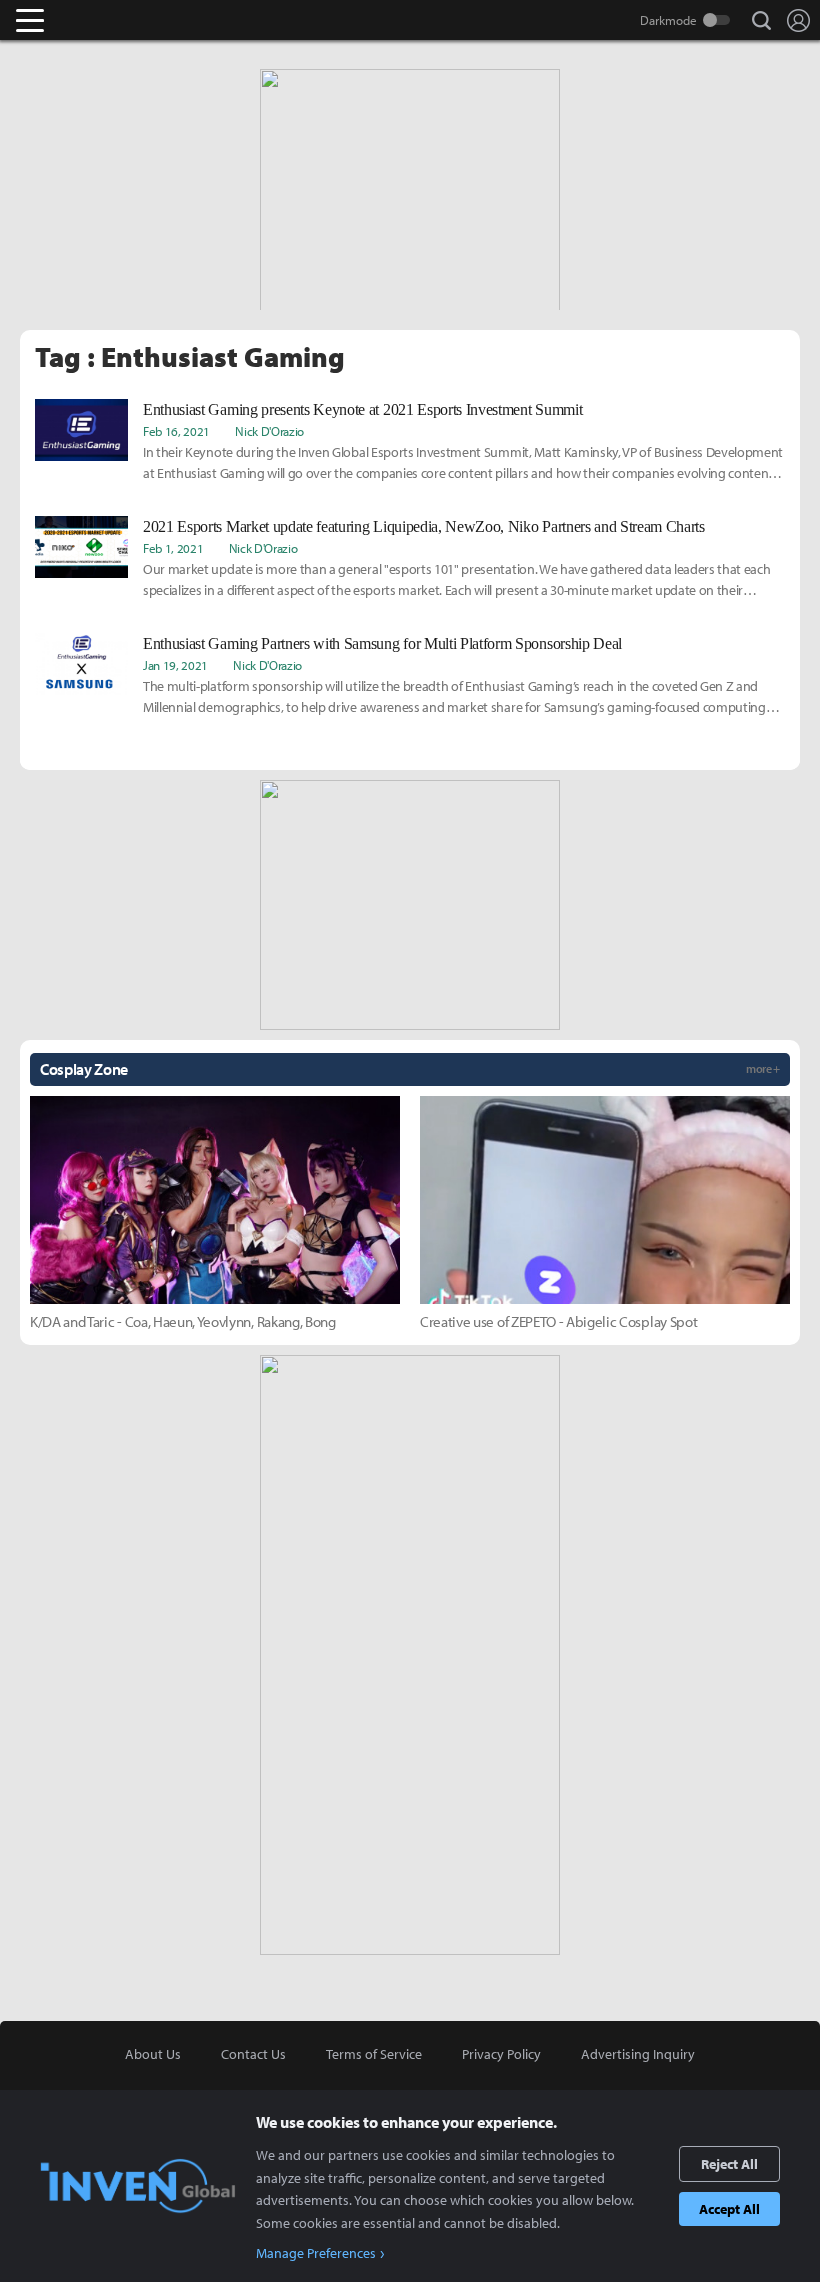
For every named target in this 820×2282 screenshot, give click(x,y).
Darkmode (668, 20)
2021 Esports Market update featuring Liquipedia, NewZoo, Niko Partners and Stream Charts (424, 526)
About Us (153, 2054)
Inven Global (107, 20)
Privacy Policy (501, 2054)
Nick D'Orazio (269, 431)
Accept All (729, 2209)
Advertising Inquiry (638, 2054)
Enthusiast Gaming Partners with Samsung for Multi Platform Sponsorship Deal (382, 643)
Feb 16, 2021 (176, 431)
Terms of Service (374, 2054)
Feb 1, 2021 (173, 548)
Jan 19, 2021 (175, 665)
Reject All (729, 2164)
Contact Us (253, 2054)
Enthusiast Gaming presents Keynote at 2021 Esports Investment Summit (362, 409)
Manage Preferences (316, 2253)
